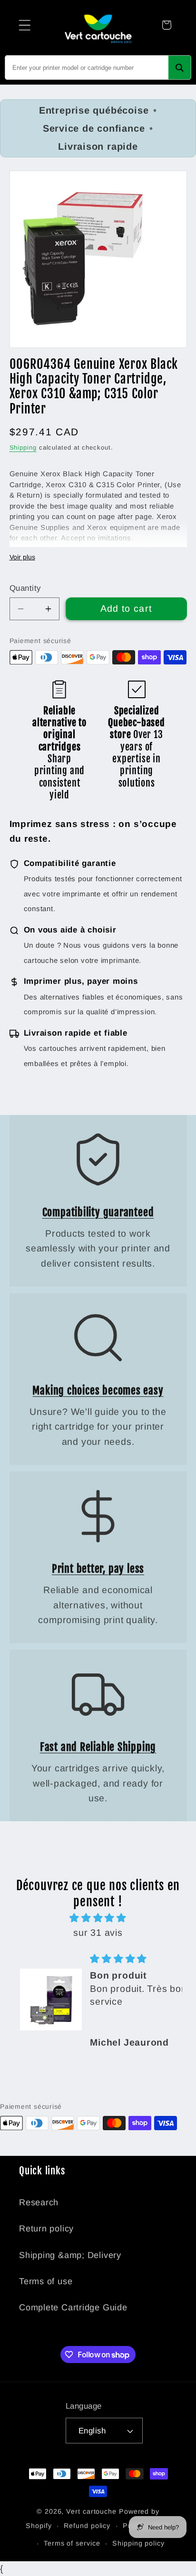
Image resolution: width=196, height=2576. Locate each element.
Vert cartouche (91, 2511)
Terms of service (72, 2543)
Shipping (23, 447)
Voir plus (22, 557)
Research (39, 2202)
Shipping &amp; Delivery (70, 2255)
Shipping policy (138, 2543)
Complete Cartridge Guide (73, 2307)
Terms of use (46, 2281)
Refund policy (87, 2526)
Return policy (46, 2229)
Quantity (25, 588)
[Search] (180, 67)
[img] (98, 1918)
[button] (24, 25)
